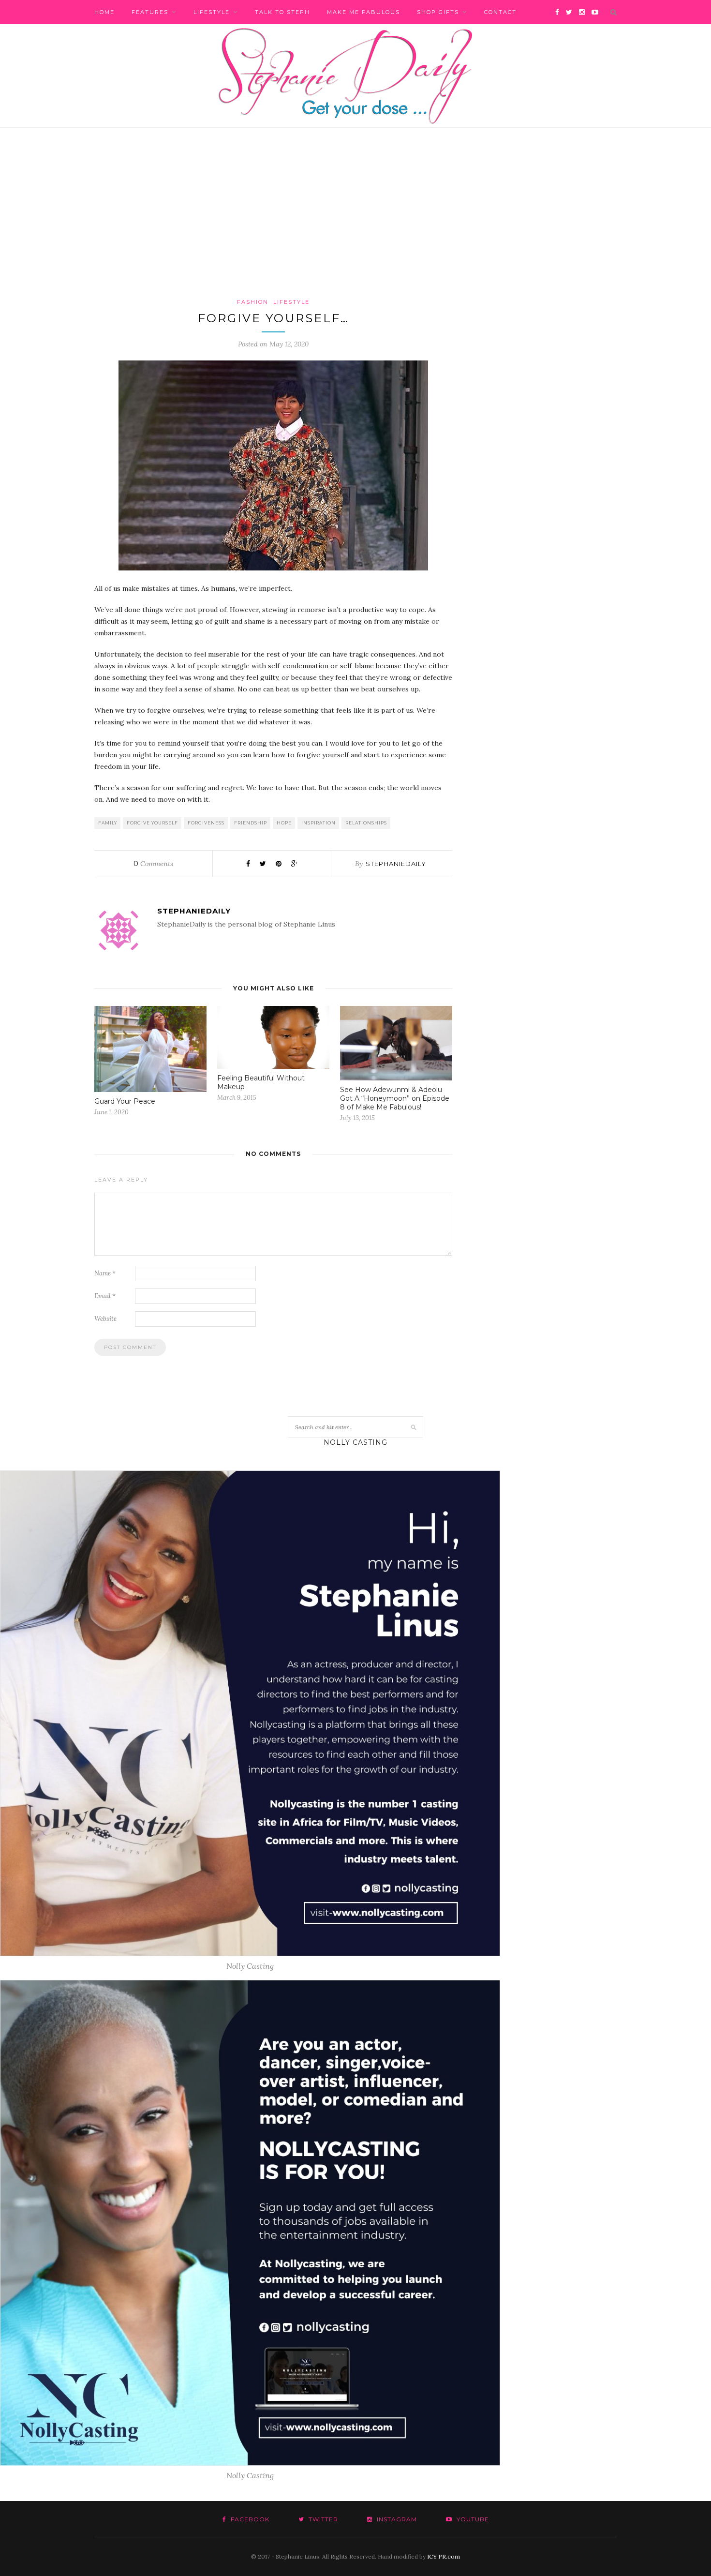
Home (104, 12)
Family (108, 823)
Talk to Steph (282, 12)
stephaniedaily (396, 864)
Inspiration (318, 823)
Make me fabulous (363, 12)
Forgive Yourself (152, 823)
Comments (153, 864)
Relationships (366, 823)
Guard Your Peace (125, 1101)
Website (105, 1319)
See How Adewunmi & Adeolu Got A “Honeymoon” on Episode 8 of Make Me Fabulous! (395, 1098)
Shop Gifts (438, 12)
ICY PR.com (444, 2556)
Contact (500, 12)
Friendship (251, 823)
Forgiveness (206, 823)
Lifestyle (212, 12)
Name (105, 1273)
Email (105, 1296)
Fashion (253, 302)
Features (150, 12)
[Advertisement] (355, 225)
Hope (284, 823)
